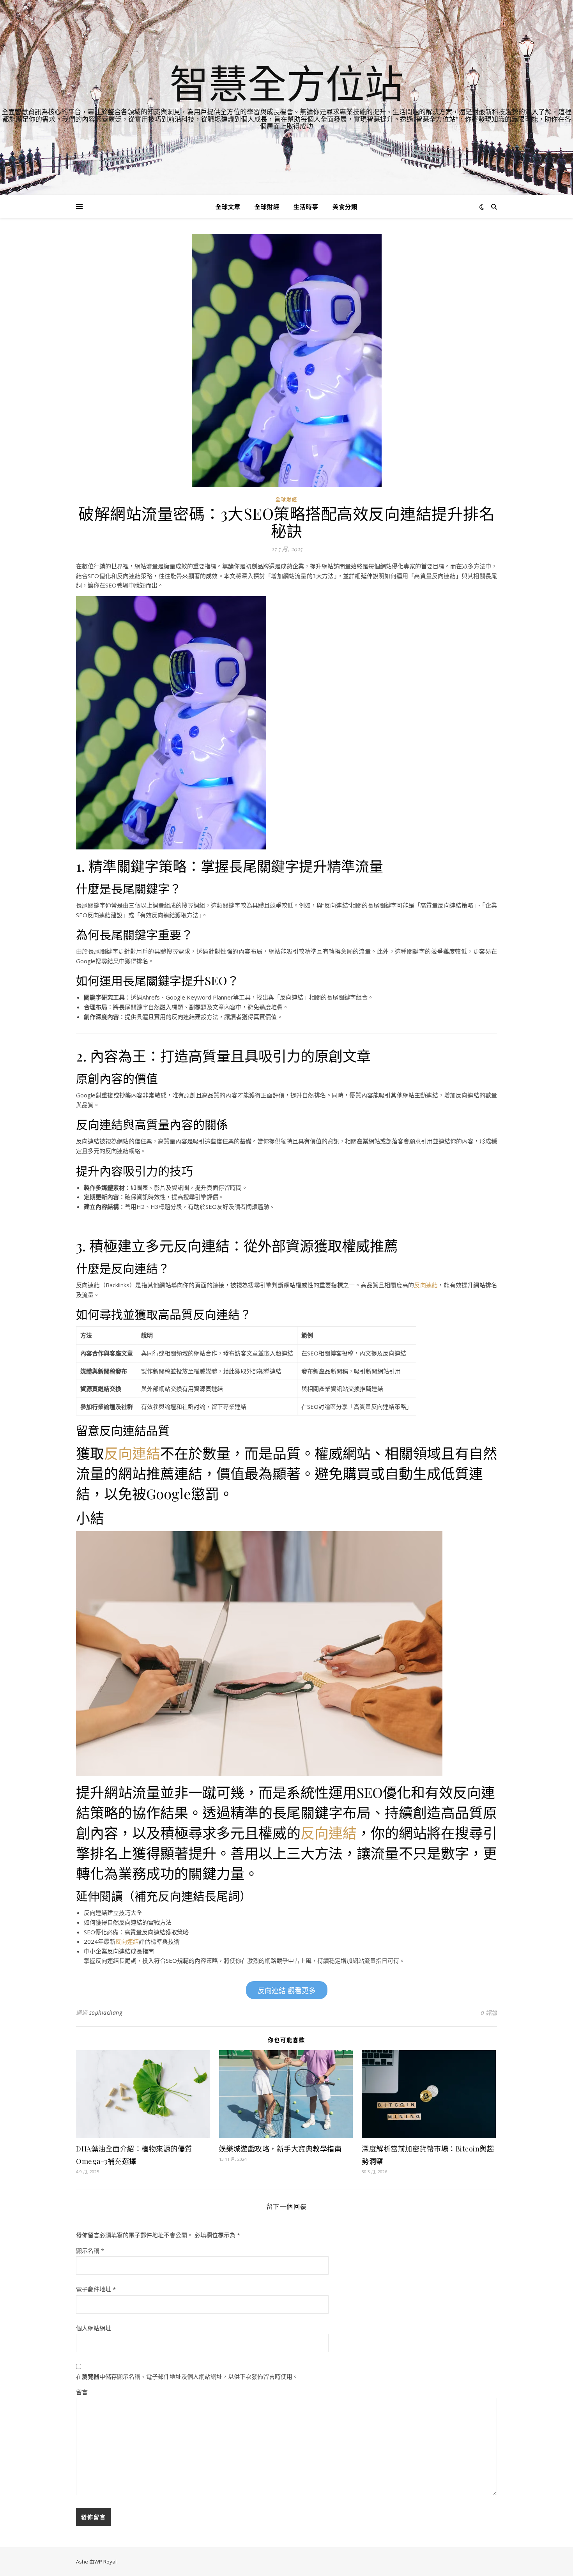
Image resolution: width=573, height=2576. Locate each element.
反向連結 (426, 1285)
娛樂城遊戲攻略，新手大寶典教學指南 (280, 2149)
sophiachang (106, 2012)
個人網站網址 (94, 2328)
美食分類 (345, 207)
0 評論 (489, 2013)
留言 (82, 2392)
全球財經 (267, 207)
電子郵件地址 (96, 2289)
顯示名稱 (90, 2250)
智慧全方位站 (286, 83)
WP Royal (105, 2562)
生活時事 (306, 207)
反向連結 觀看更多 (287, 1991)
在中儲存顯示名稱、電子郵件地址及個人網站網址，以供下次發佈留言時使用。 (187, 2376)
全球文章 (228, 207)
